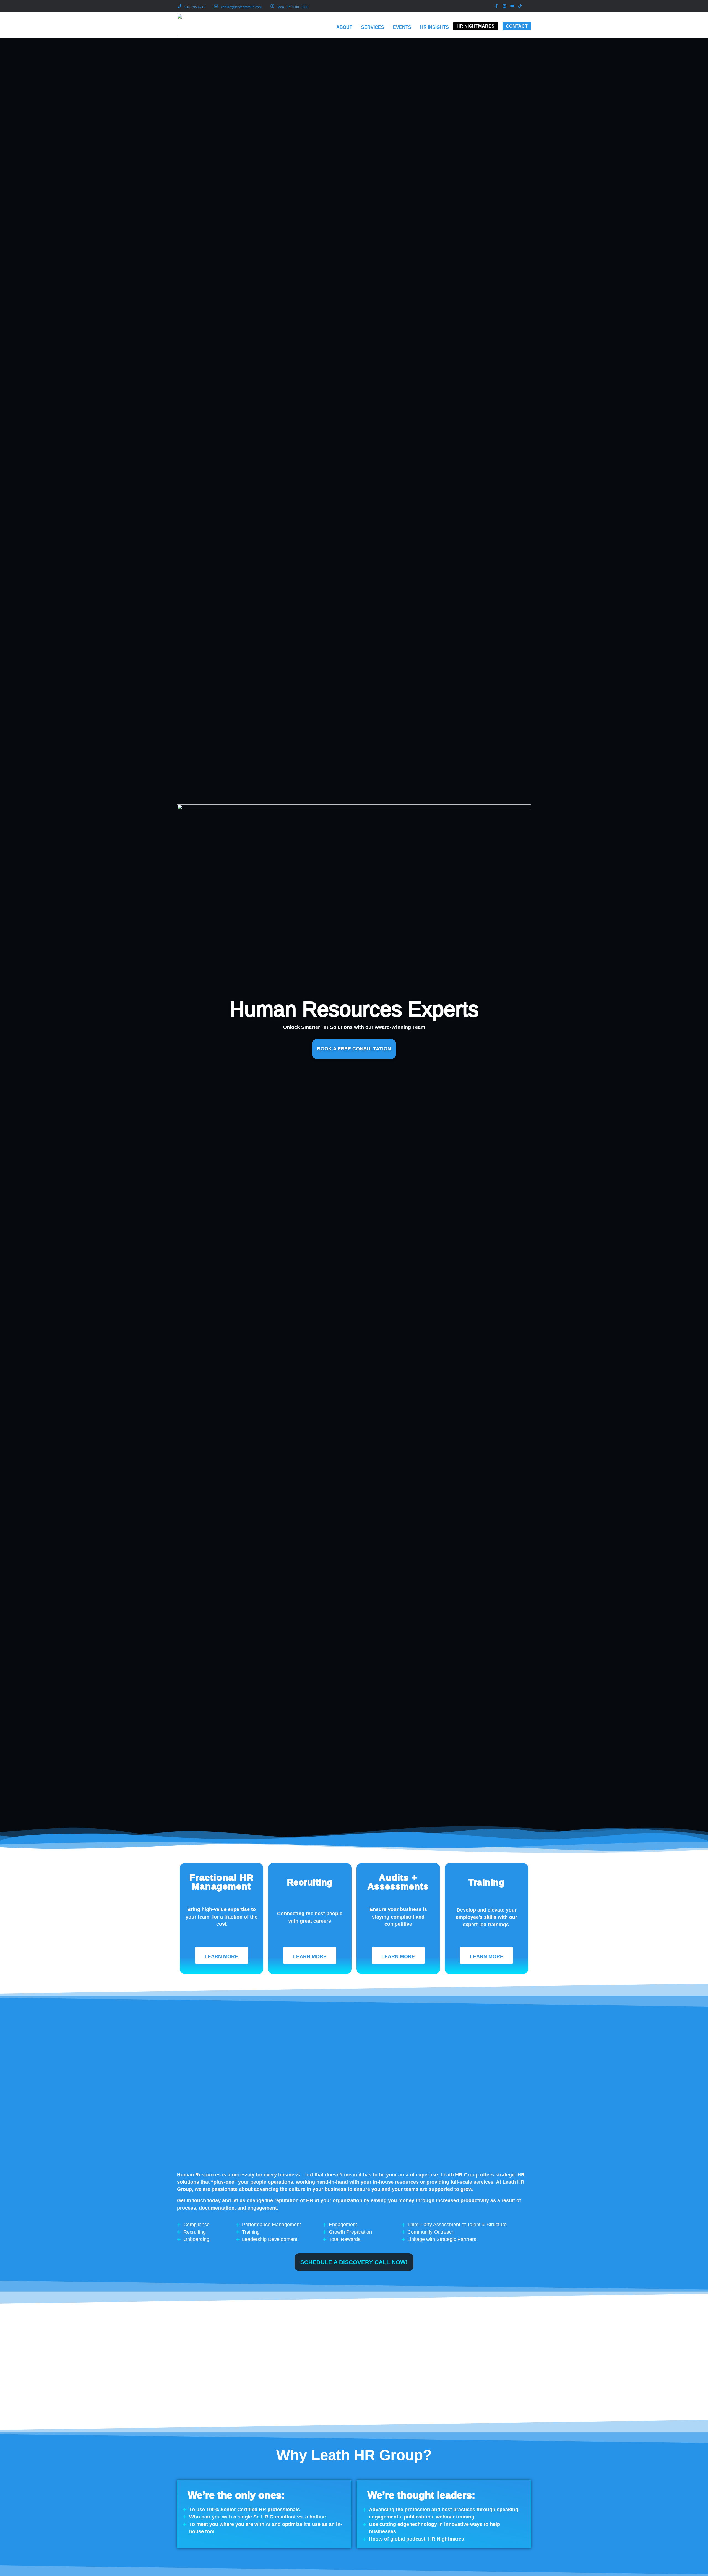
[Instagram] (504, 6)
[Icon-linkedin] (528, 6)
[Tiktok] (520, 6)
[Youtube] (512, 6)
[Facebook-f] (496, 6)
